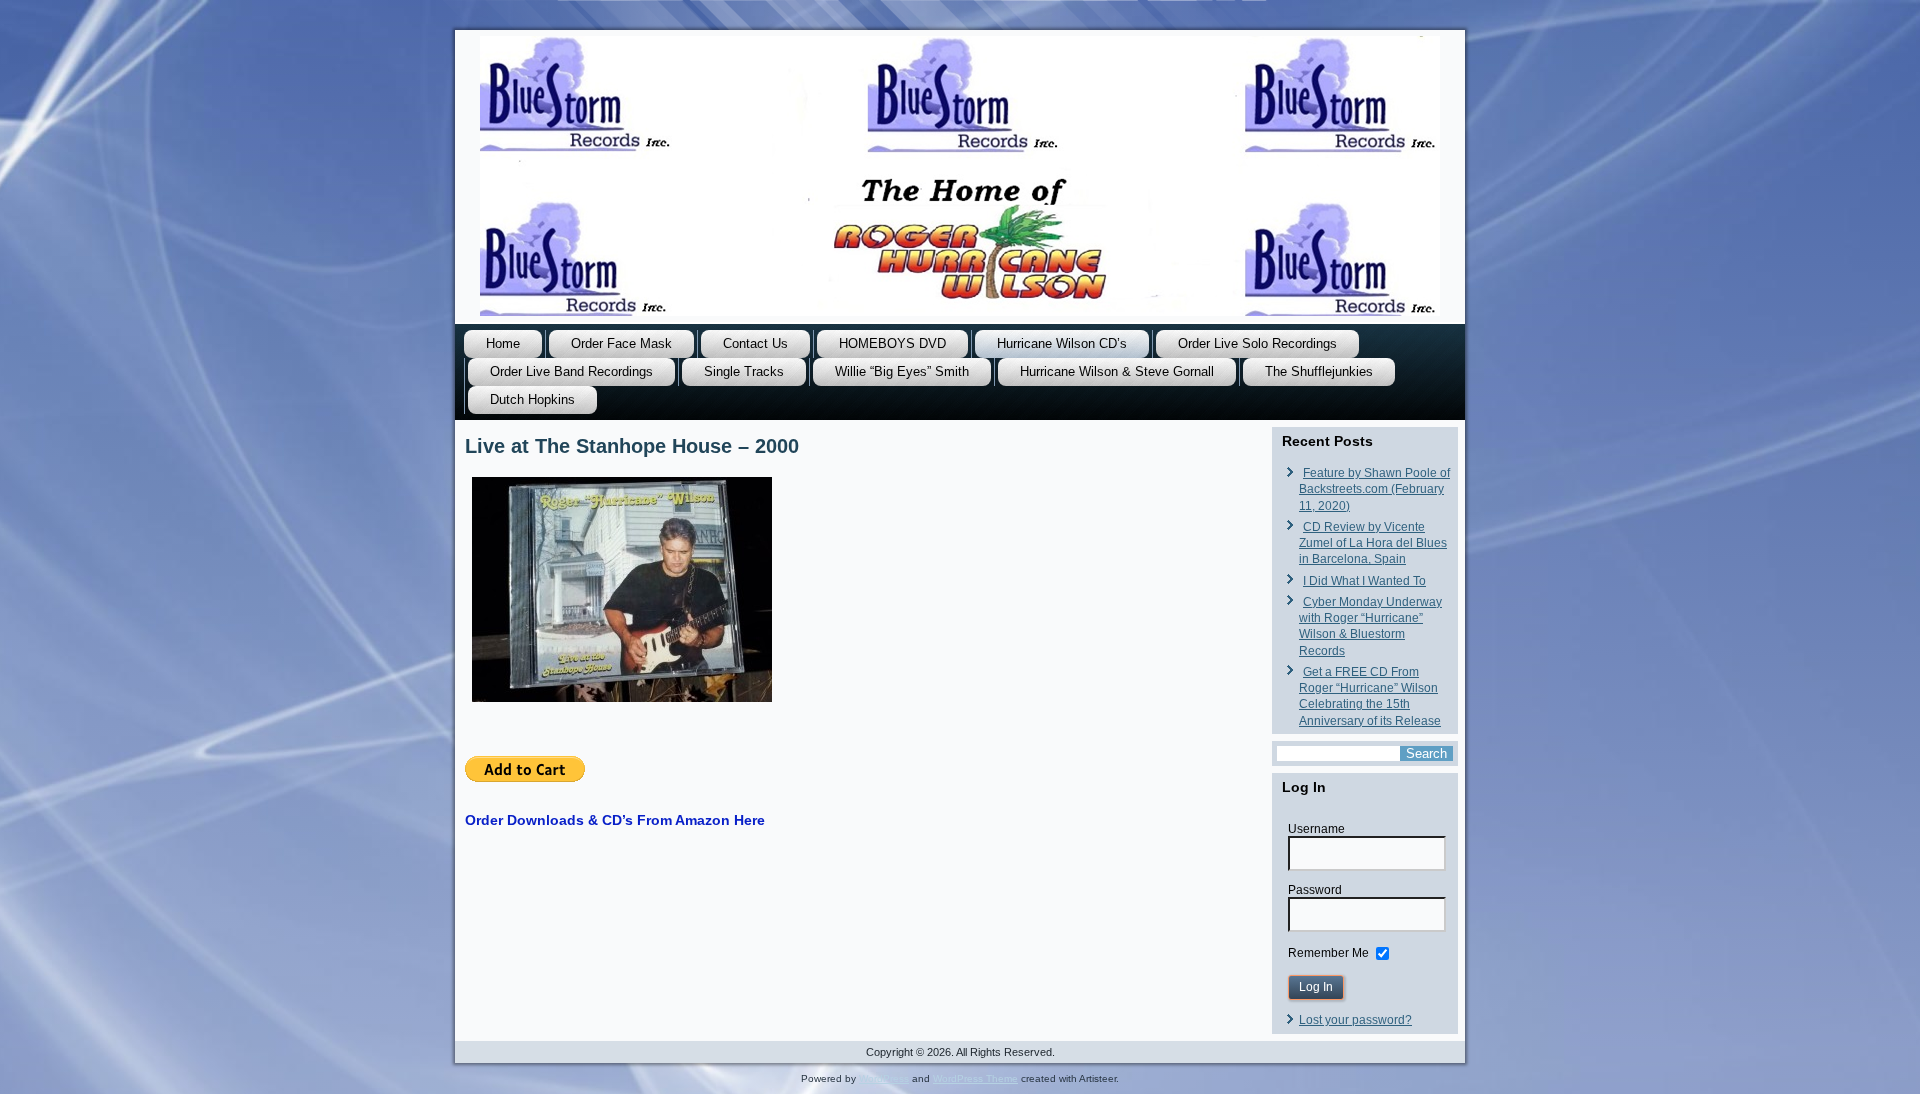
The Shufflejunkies (1319, 371)
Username (1316, 829)
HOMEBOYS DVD (892, 343)
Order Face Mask (621, 343)
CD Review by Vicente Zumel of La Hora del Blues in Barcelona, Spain (1373, 543)
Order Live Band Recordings (571, 371)
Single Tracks (744, 371)
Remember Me (1328, 953)
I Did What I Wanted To (1364, 581)
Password (1315, 890)
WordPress (884, 1078)
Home (503, 343)
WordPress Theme (975, 1078)
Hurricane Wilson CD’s (1062, 343)
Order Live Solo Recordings (1257, 343)
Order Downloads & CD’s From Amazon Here (615, 820)
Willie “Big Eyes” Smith (902, 371)
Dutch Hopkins (532, 399)
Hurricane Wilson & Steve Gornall (1117, 371)
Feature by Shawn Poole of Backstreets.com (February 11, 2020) (1374, 489)
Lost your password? (1355, 1020)
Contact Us (755, 343)
